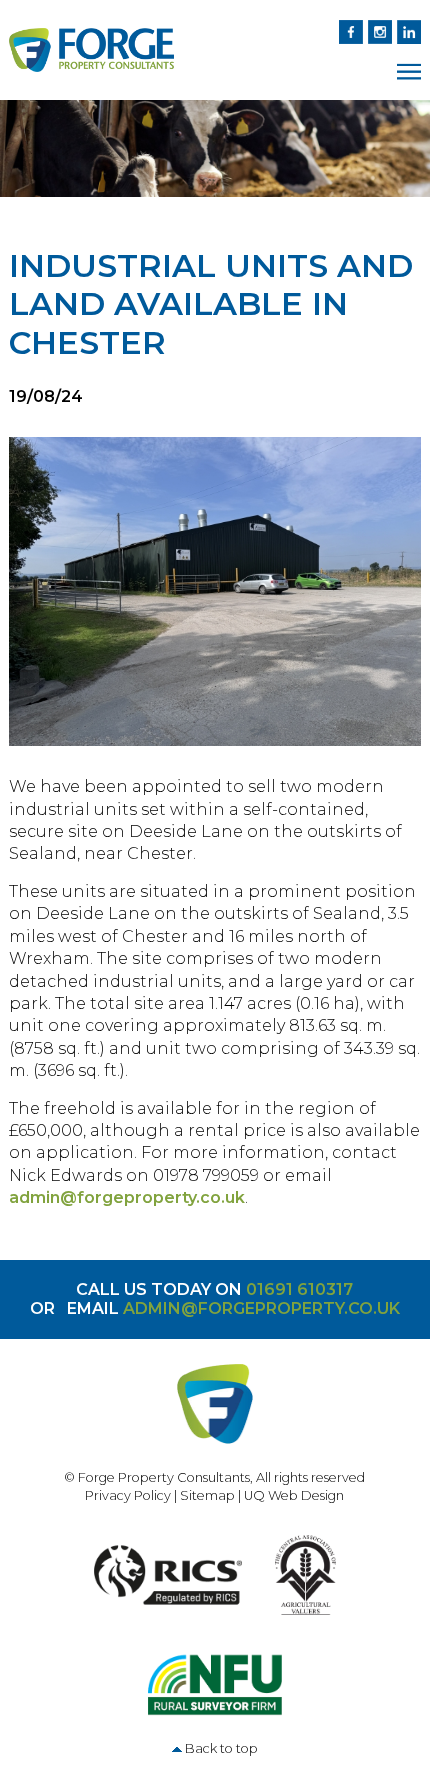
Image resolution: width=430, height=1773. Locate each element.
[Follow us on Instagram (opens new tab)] (377, 30)
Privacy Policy (128, 1495)
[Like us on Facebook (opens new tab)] (348, 30)
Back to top (221, 1748)
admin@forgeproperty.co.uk (127, 1197)
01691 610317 (299, 1289)
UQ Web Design (294, 1495)
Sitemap (207, 1495)
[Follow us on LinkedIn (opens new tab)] (406, 30)
